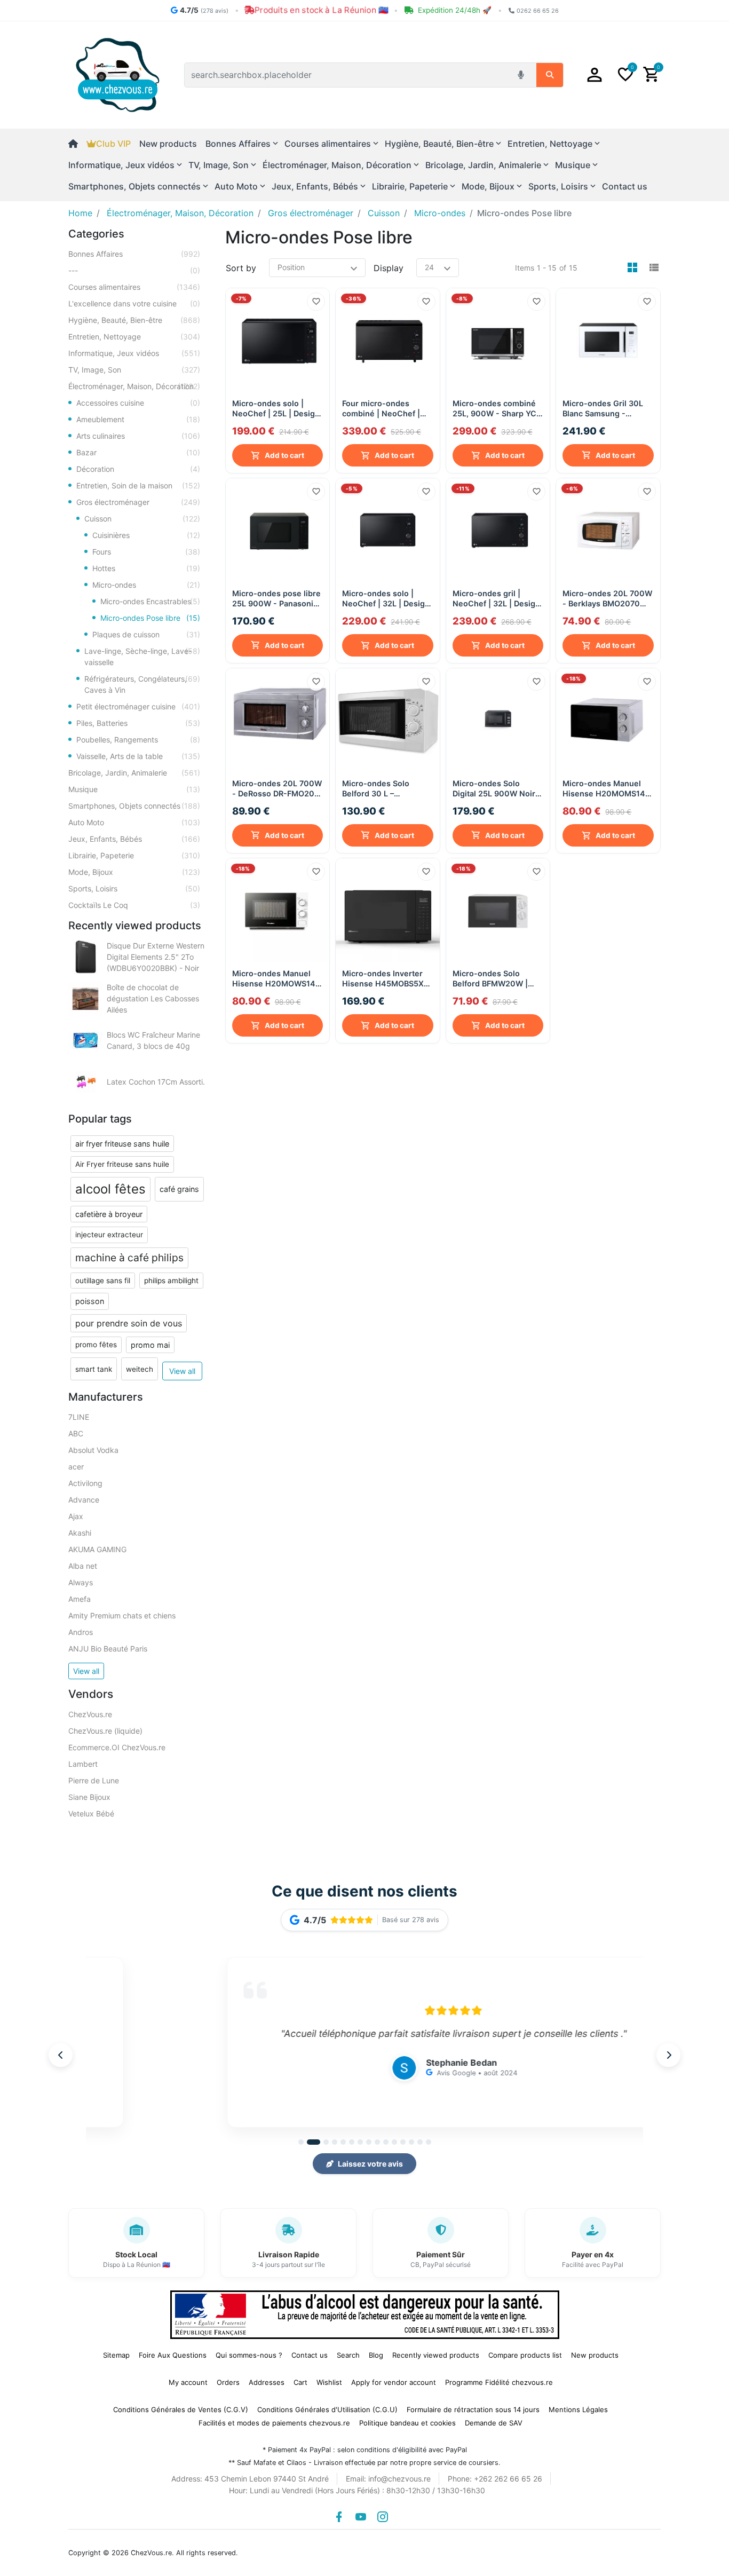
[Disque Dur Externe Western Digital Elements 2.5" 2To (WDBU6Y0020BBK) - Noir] (85, 957)
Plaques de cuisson (146, 634)
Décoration (138, 469)
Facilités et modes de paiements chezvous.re (274, 2423)
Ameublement (138, 419)
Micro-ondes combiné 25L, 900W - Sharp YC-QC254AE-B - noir (496, 409)
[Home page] (77, 144)
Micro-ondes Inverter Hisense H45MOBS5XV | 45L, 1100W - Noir (386, 979)
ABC (76, 1433)
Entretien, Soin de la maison (138, 485)
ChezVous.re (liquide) (105, 1731)
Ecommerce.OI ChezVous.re (117, 1747)
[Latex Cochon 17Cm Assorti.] (85, 1082)
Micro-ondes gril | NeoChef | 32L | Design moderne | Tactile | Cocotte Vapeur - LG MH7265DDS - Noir (496, 599)
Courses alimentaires (134, 287)
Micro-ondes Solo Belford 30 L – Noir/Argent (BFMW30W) (376, 789)
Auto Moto (134, 822)
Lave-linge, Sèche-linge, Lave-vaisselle (142, 657)
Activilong (85, 1483)
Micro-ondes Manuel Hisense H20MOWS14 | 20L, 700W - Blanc (276, 979)
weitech (140, 1369)
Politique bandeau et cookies (407, 2423)
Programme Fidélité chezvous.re (499, 2382)
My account (188, 2382)
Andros (81, 1632)
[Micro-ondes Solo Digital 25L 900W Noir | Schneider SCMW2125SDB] (498, 720)
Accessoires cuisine (138, 403)
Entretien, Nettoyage (134, 337)
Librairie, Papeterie (134, 855)
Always (81, 1582)
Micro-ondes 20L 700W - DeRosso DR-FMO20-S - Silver (278, 789)
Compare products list (525, 2355)
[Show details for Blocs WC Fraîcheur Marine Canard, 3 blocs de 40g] (85, 1040)
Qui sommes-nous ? (249, 2355)
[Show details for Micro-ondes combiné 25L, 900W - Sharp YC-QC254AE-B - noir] (498, 340)
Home (80, 213)
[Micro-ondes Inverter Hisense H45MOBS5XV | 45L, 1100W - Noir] (388, 910)
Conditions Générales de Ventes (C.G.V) (181, 2409)
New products (168, 144)
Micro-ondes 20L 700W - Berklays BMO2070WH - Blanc (608, 599)
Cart (300, 2382)
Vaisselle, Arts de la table (138, 756)
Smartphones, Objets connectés (134, 806)
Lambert (83, 1764)
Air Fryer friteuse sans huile (122, 1164)
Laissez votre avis (370, 2164)
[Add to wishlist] (316, 302)
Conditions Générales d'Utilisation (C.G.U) (327, 2409)
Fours (146, 552)
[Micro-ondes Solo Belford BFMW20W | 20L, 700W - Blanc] (498, 910)
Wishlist (329, 2382)
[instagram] (383, 2517)
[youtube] (361, 2517)
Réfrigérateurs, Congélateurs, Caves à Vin (142, 684)
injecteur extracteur (109, 1235)
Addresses (267, 2382)
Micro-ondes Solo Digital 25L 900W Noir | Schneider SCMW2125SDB (496, 789)
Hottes (146, 568)
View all (182, 1371)
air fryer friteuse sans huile (122, 1144)
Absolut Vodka (93, 1450)
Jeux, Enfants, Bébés (134, 839)
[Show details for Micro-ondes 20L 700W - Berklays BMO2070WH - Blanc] (608, 530)
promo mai (150, 1345)
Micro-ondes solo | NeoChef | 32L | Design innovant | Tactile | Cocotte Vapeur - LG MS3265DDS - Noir (386, 599)
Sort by (241, 268)
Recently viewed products (436, 2355)
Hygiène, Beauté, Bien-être (134, 320)
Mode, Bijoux (134, 872)
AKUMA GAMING (97, 1549)
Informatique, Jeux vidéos (134, 353)
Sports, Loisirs (134, 888)
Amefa (80, 1599)
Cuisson (142, 519)
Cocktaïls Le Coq (134, 905)
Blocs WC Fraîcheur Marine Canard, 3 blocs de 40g (153, 1040)
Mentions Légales (578, 2409)
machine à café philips (129, 1258)
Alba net (83, 1566)
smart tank (94, 1369)
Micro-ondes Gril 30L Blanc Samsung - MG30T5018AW (603, 409)
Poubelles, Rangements (138, 740)
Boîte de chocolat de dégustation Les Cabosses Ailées (153, 998)
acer (76, 1467)
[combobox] (348, 75)
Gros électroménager (138, 502)
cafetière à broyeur (109, 1214)
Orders (228, 2382)
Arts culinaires (138, 436)
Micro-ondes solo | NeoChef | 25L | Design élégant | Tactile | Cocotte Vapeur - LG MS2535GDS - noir (276, 409)
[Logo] (118, 74)
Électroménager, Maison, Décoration (134, 386)
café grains (179, 1189)
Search (348, 2355)
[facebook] (339, 2517)
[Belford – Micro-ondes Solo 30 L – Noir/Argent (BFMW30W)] (388, 720)
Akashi (80, 1533)
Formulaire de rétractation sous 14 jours (473, 2409)
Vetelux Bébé (91, 1814)
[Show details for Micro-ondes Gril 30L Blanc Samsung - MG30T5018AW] (608, 340)
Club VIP (113, 144)
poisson (90, 1301)
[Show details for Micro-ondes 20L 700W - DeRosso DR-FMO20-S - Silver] (278, 720)
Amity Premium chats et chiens (122, 1615)
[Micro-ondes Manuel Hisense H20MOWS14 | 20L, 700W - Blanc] (278, 910)
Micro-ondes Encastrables (150, 601)
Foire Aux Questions (173, 2355)
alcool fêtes (110, 1189)
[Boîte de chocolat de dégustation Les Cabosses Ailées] (85, 999)
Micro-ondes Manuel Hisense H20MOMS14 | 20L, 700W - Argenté (606, 789)
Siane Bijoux (89, 1797)
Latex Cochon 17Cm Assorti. (156, 1082)
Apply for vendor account (394, 2382)
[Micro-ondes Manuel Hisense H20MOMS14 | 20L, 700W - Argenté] (608, 720)
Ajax (76, 1516)
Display (389, 268)
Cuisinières (146, 535)
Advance (84, 1500)
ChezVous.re (90, 1714)
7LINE (79, 1417)
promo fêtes (96, 1345)
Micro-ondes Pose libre (150, 618)
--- (134, 270)
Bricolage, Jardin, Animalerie (134, 773)
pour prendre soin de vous (129, 1323)
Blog (376, 2355)
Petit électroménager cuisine (138, 706)
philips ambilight (171, 1281)
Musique (134, 789)
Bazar (138, 452)
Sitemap (116, 2355)
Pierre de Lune (94, 1780)
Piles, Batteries (138, 723)
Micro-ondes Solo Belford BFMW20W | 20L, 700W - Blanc (490, 979)
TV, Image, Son (134, 370)
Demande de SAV (494, 2423)
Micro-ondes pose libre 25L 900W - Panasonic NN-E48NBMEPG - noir (276, 599)
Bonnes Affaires (134, 254)
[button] (595, 75)
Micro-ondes (146, 585)
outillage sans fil (103, 1281)
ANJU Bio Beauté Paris (108, 1649)
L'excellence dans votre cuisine (134, 303)
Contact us (625, 186)
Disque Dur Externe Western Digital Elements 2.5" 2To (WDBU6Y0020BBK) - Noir (156, 957)
